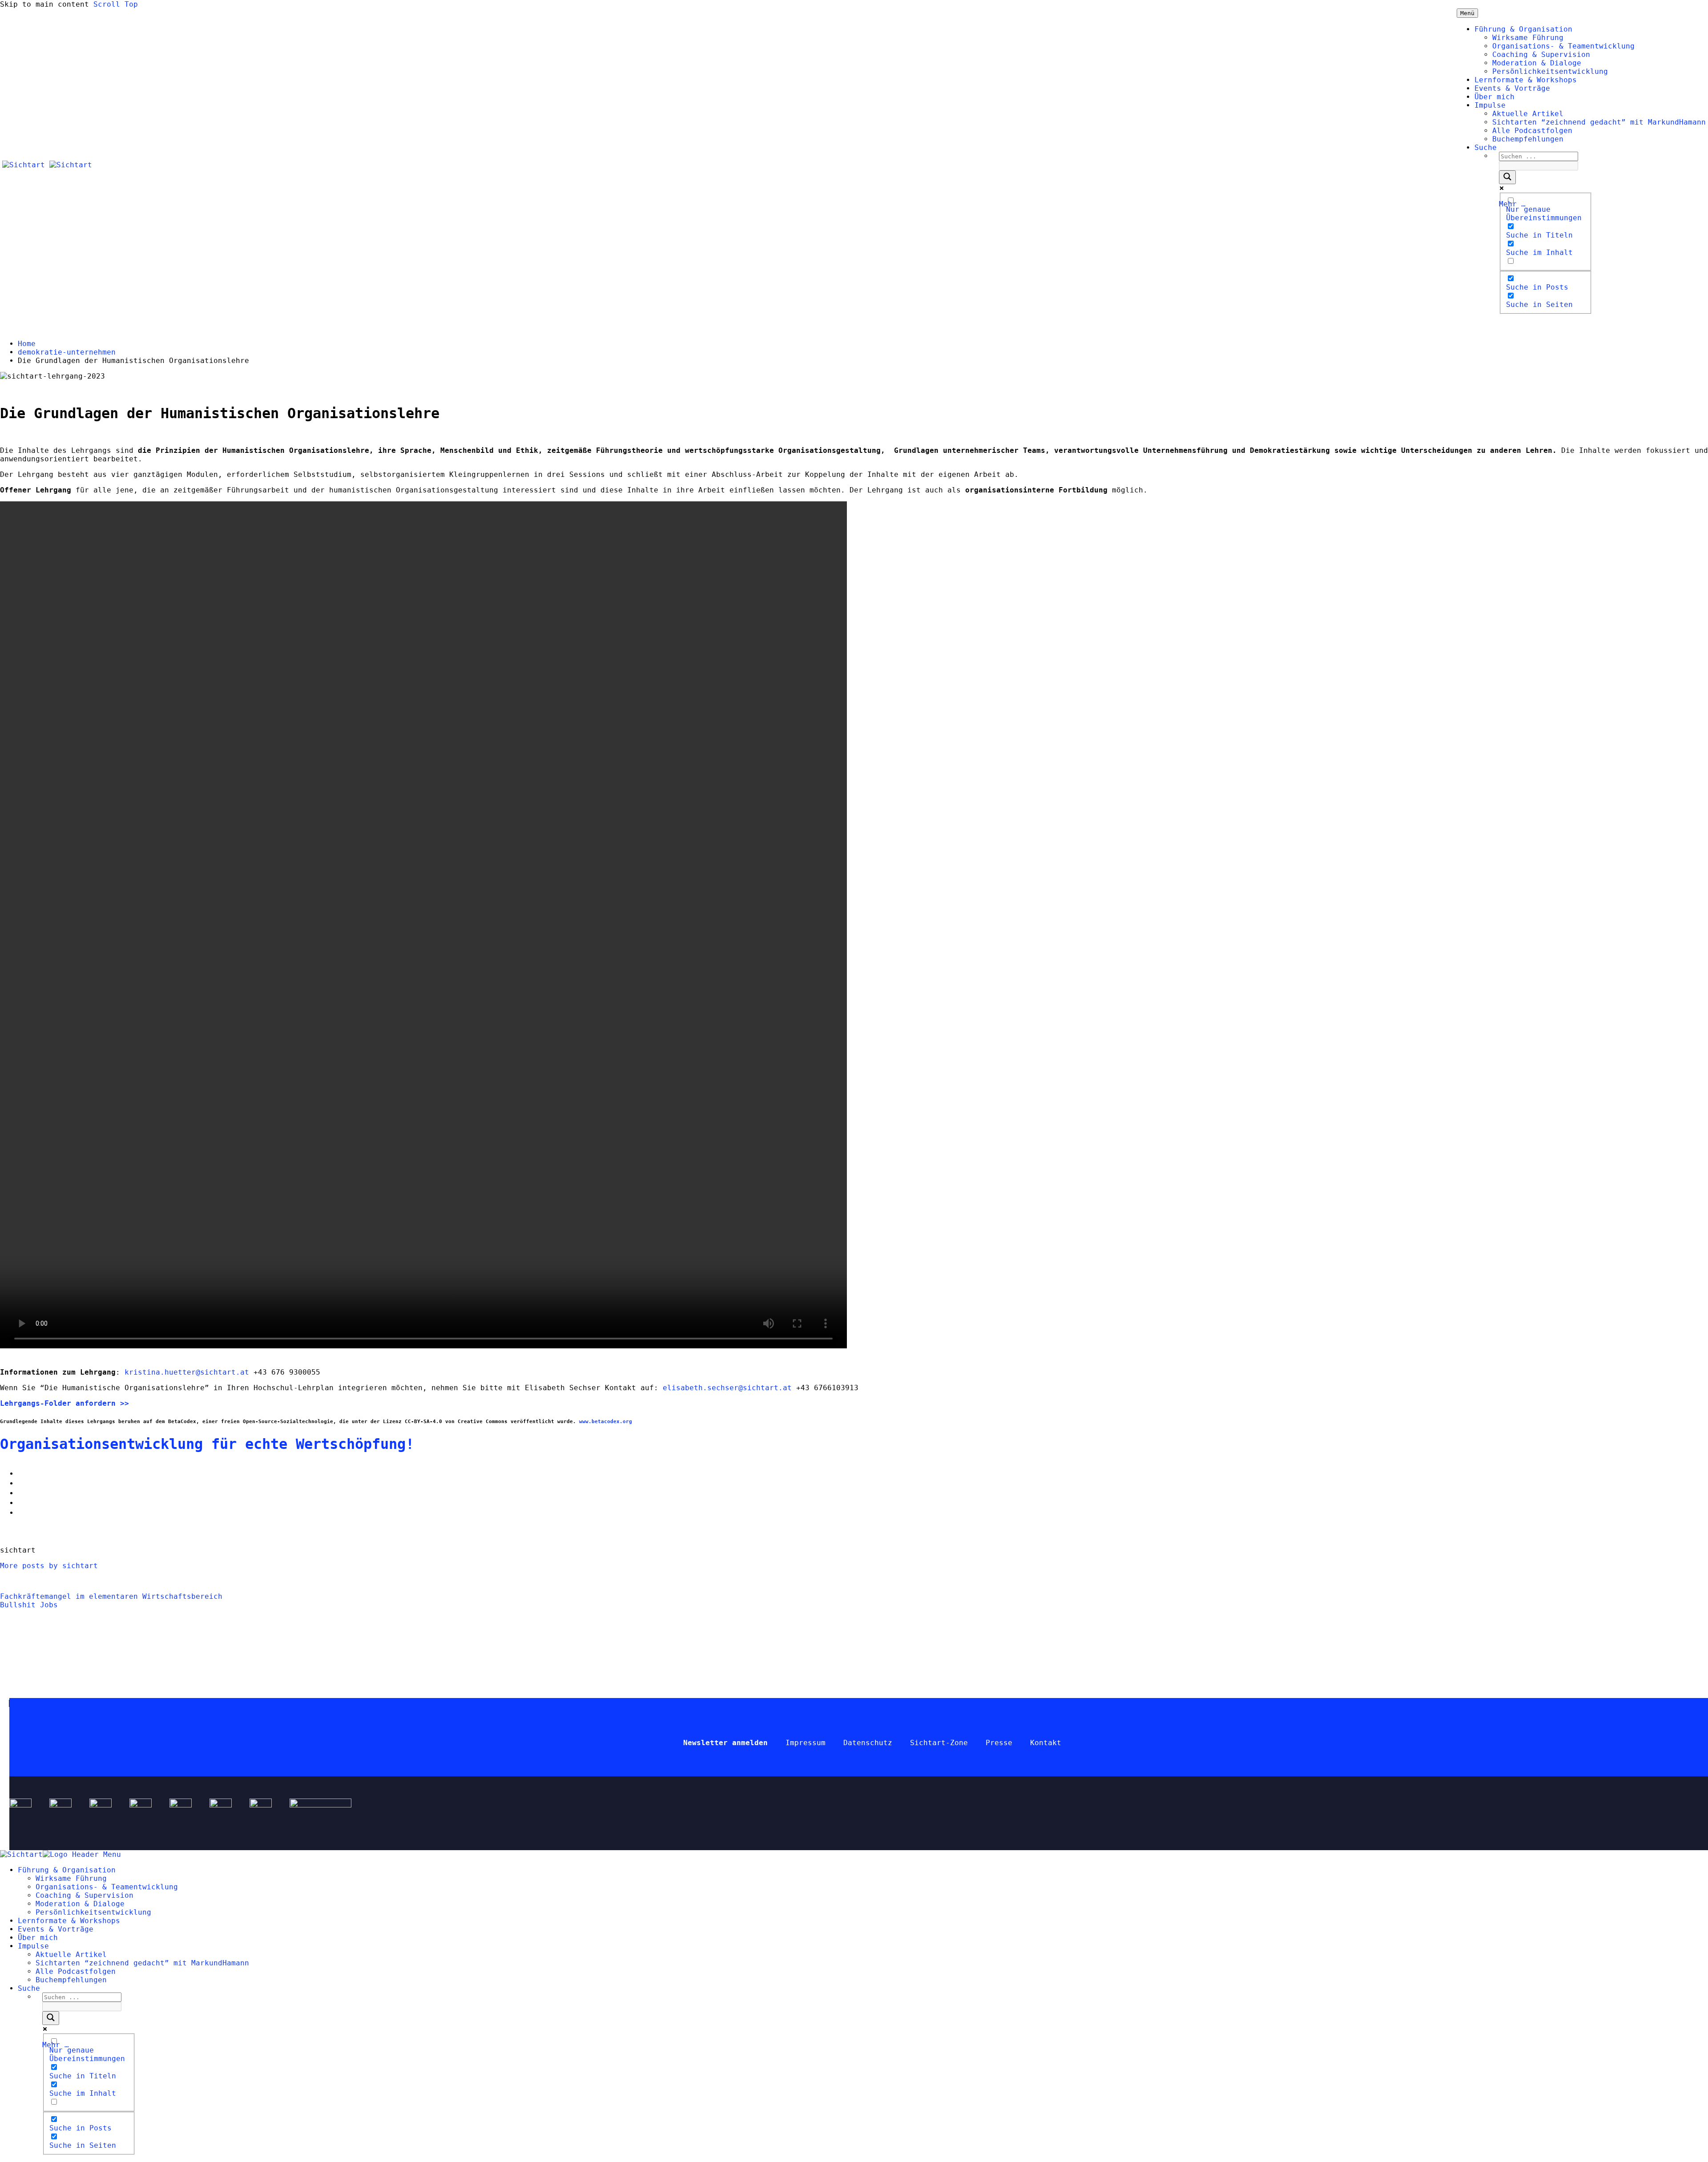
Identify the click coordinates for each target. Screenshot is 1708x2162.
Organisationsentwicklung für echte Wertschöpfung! (207, 1444)
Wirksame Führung (1528, 38)
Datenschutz (868, 1743)
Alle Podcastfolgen (1532, 131)
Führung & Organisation (1523, 29)
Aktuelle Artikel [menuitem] (71, 1954)
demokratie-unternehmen (67, 352)
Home (27, 344)
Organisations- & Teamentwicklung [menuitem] (107, 1887)
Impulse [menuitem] (33, 1946)
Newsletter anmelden (725, 1743)
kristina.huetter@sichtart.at (187, 1372)
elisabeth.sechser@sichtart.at (727, 1388)
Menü (1467, 13)
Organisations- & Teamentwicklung (1563, 46)
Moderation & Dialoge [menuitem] (80, 1904)
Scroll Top (116, 4)
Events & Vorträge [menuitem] (56, 1929)
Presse (999, 1743)
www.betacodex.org (606, 1422)
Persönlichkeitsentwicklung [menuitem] (93, 1912)
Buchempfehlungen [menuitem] (71, 1980)
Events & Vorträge (1512, 88)
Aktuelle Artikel (1528, 114)
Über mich (1494, 97)
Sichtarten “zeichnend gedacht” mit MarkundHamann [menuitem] (142, 1963)
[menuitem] (29, 1988)
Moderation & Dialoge (1537, 63)
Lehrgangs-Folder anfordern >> (64, 1403)
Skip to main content (44, 4)
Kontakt (1046, 1743)
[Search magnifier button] (1507, 177)
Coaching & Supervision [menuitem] (85, 1895)
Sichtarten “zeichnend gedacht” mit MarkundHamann (1599, 122)
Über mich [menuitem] (38, 1938)
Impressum (806, 1743)
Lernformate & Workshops (1526, 80)
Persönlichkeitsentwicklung (1550, 71)
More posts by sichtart (49, 1566)
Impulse (1490, 105)
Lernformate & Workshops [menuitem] (69, 1921)
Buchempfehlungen (1528, 139)
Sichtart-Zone (939, 1743)
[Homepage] (47, 165)
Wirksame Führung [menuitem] (71, 1878)
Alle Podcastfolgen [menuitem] (76, 1971)
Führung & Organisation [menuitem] (67, 1870)
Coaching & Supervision (1541, 54)
